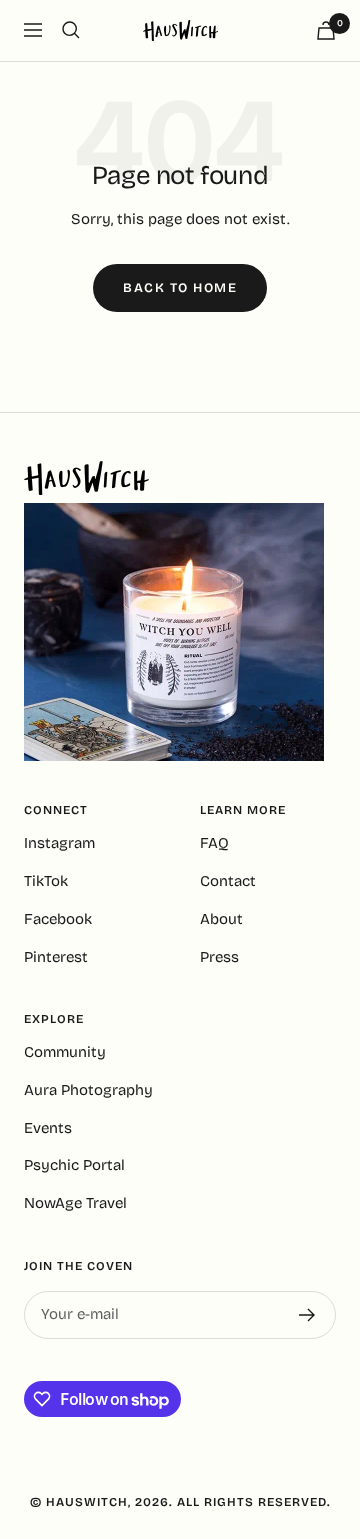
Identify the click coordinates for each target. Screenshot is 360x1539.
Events (48, 1128)
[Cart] (326, 30)
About (221, 919)
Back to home (180, 288)
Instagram (59, 843)
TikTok (46, 881)
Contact (228, 881)
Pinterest (56, 957)
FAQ (214, 843)
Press (219, 957)
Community (65, 1052)
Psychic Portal (74, 1165)
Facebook (58, 919)
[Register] (307, 1315)
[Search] (71, 30)
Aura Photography (88, 1090)
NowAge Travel (75, 1203)
